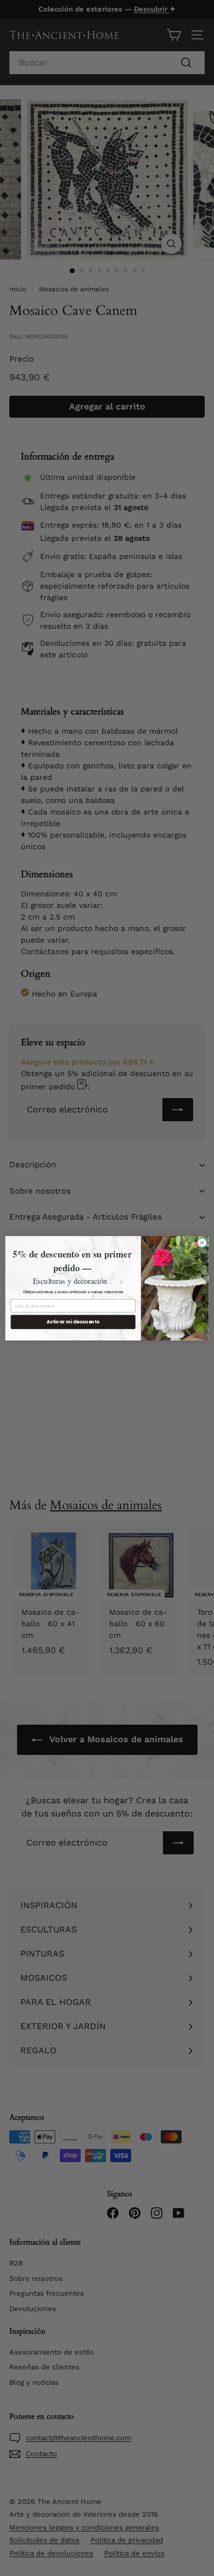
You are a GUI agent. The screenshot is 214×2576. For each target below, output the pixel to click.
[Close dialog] (202, 1242)
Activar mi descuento (73, 1322)
